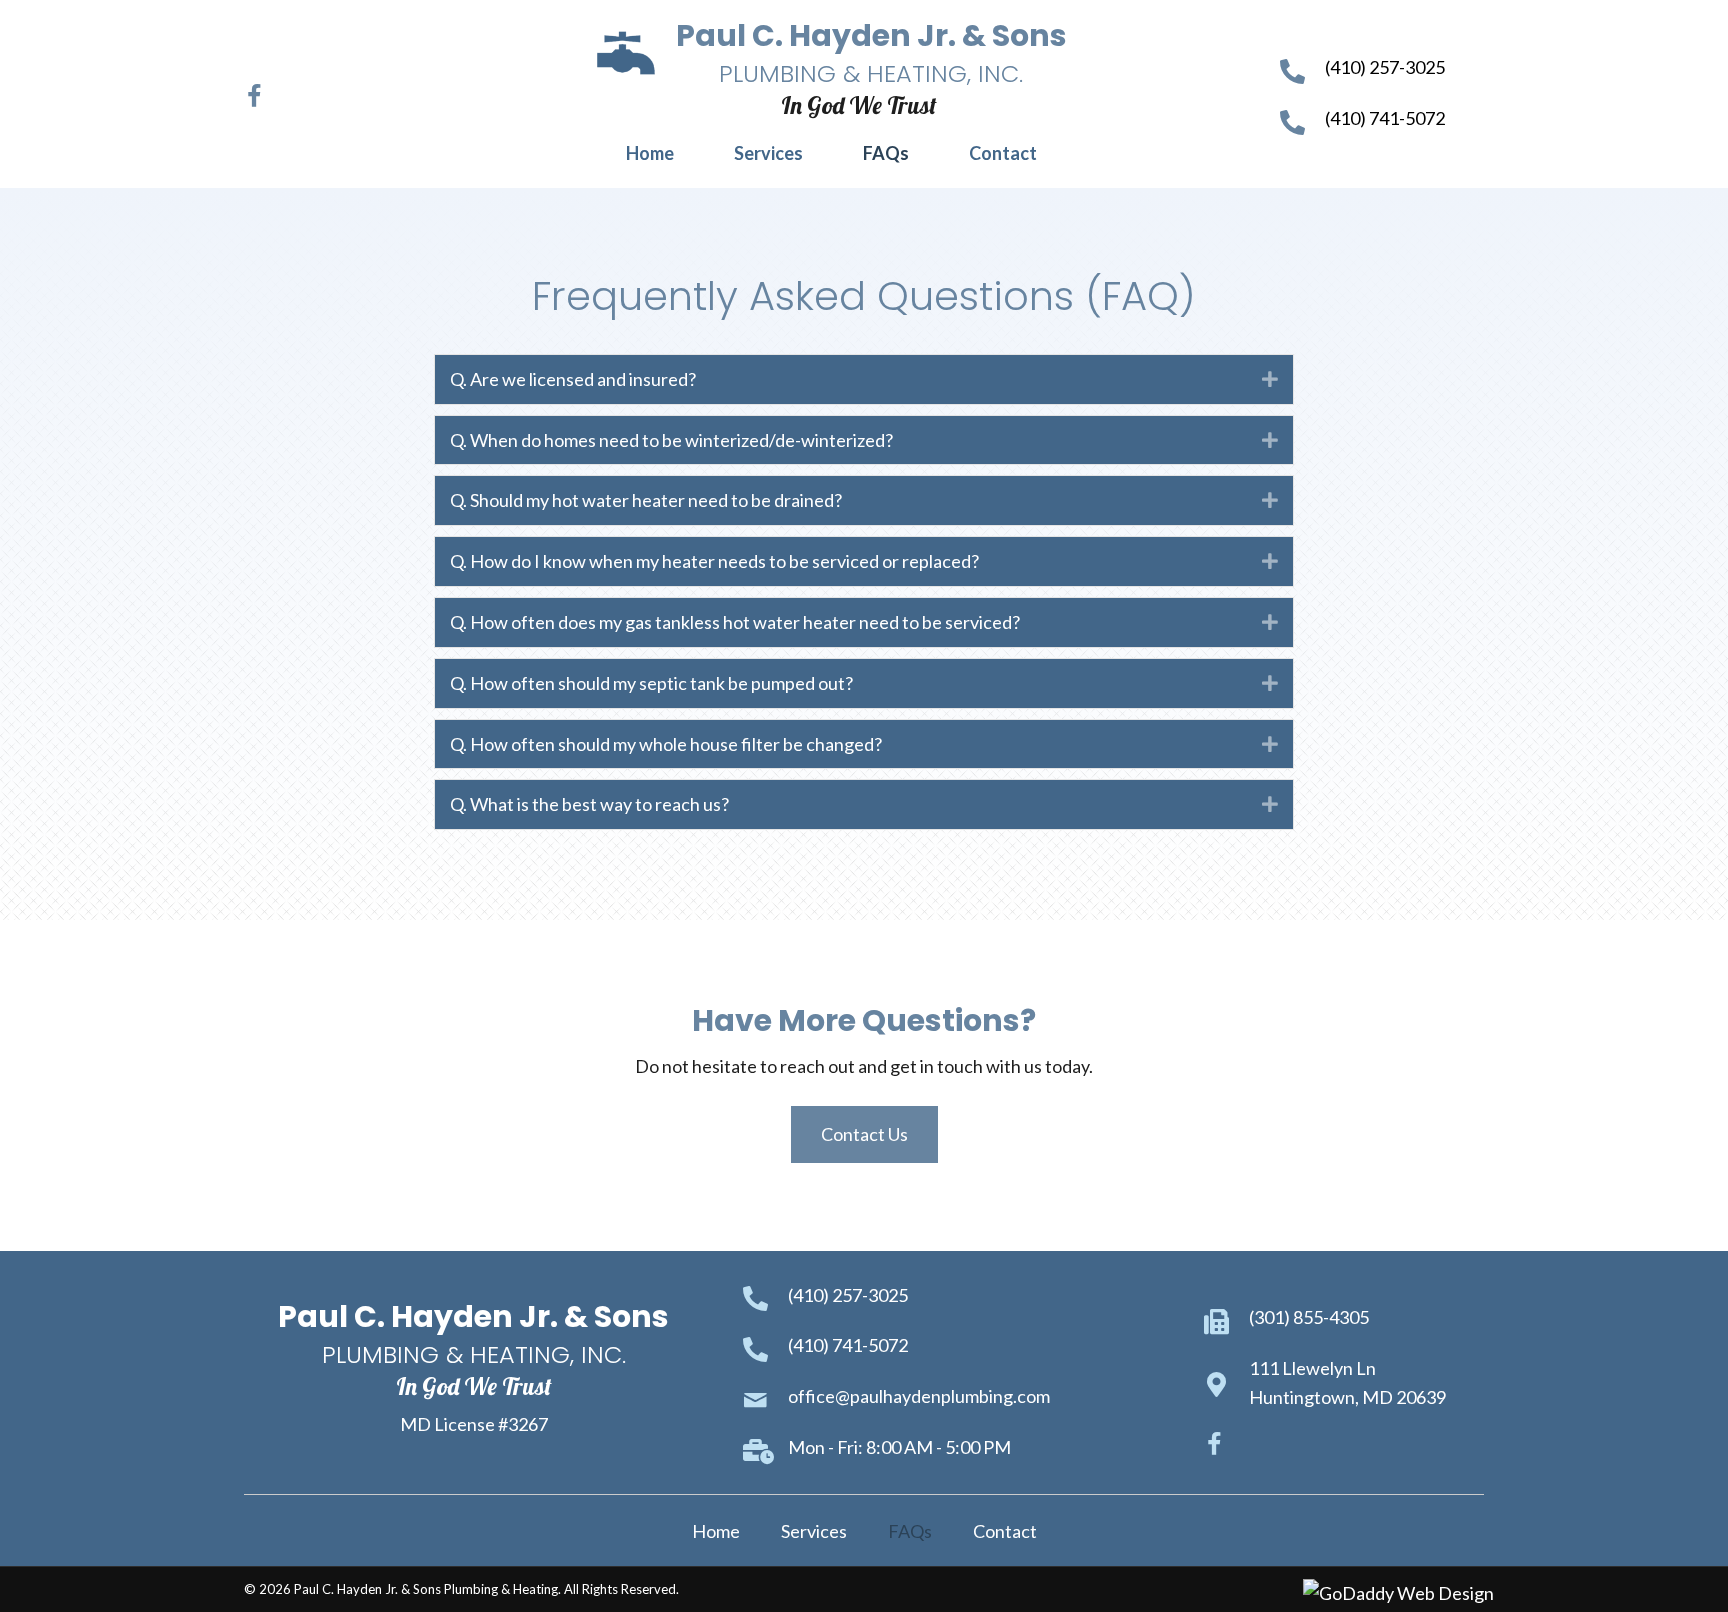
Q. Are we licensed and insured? (573, 379)
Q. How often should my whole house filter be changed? (666, 744)
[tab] (864, 379)
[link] (650, 153)
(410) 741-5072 (1385, 118)
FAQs (910, 1531)
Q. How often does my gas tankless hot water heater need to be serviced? (735, 622)
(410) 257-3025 (1385, 67)
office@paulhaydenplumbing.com (919, 1396)
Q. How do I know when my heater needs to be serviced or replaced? (714, 561)
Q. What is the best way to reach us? (589, 804)
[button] (254, 94)
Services (814, 1531)
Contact (1005, 1531)
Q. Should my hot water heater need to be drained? (646, 500)
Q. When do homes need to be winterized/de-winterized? (671, 440)
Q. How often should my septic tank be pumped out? (651, 683)
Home (716, 1531)
